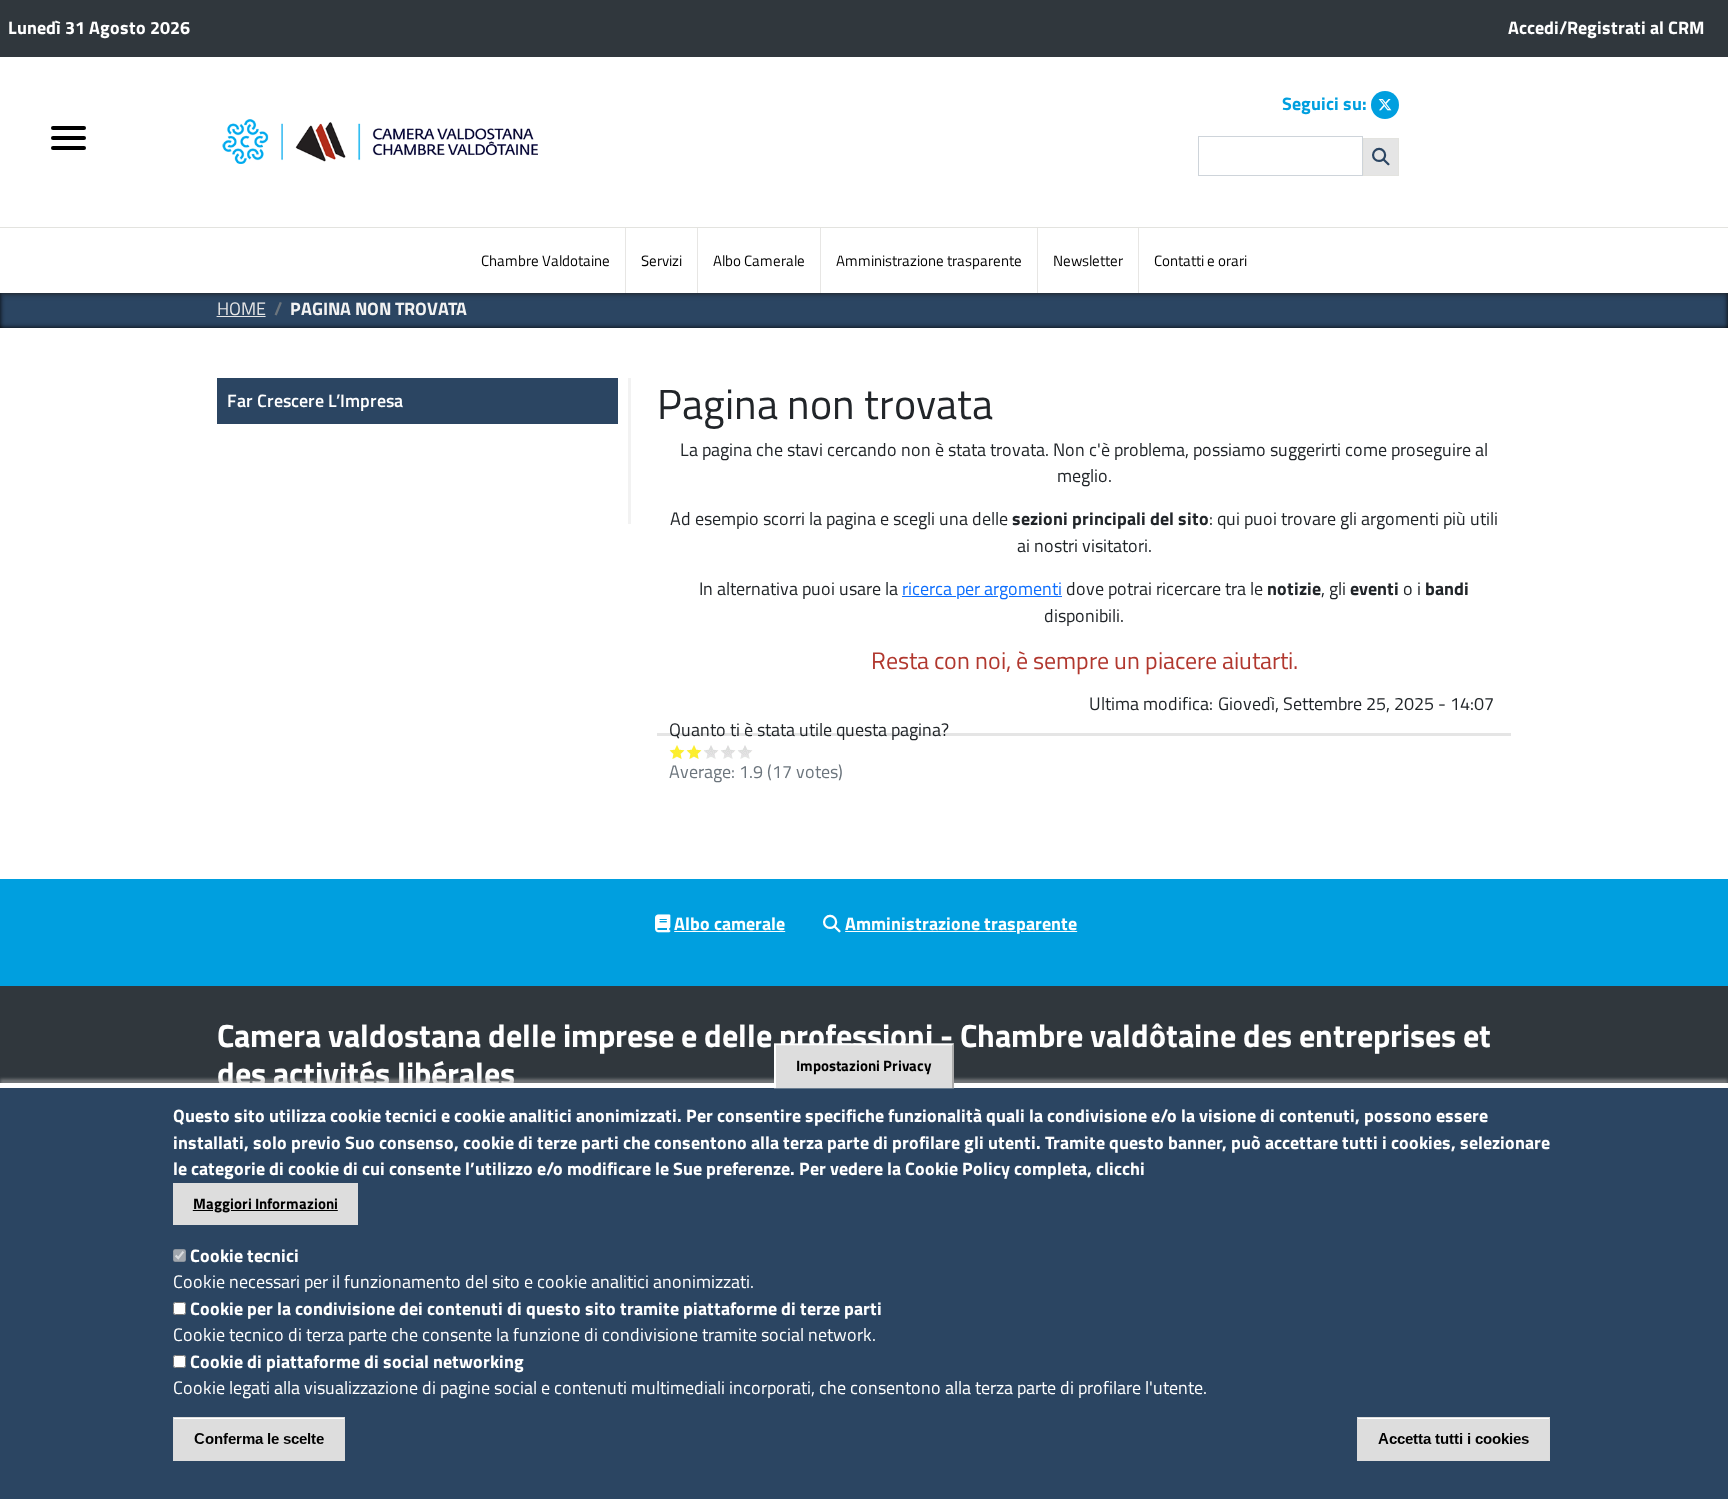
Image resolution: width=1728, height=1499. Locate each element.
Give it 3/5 (711, 751)
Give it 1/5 (677, 751)
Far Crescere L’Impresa (315, 400)
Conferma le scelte (259, 1438)
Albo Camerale (759, 260)
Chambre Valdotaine (545, 260)
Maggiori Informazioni (265, 1203)
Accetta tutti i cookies (1453, 1438)
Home (241, 308)
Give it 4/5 (728, 751)
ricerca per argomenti (982, 588)
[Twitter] (1385, 105)
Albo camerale (729, 923)
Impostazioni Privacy (864, 1066)
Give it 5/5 (745, 751)
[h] (1381, 157)
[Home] (466, 142)
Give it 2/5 (694, 751)
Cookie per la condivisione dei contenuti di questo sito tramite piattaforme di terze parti (536, 1308)
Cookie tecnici (244, 1255)
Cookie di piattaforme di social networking (357, 1361)
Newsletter (1088, 260)
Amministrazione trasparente (929, 260)
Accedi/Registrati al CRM (1606, 27)
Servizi (661, 260)
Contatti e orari (1200, 260)
